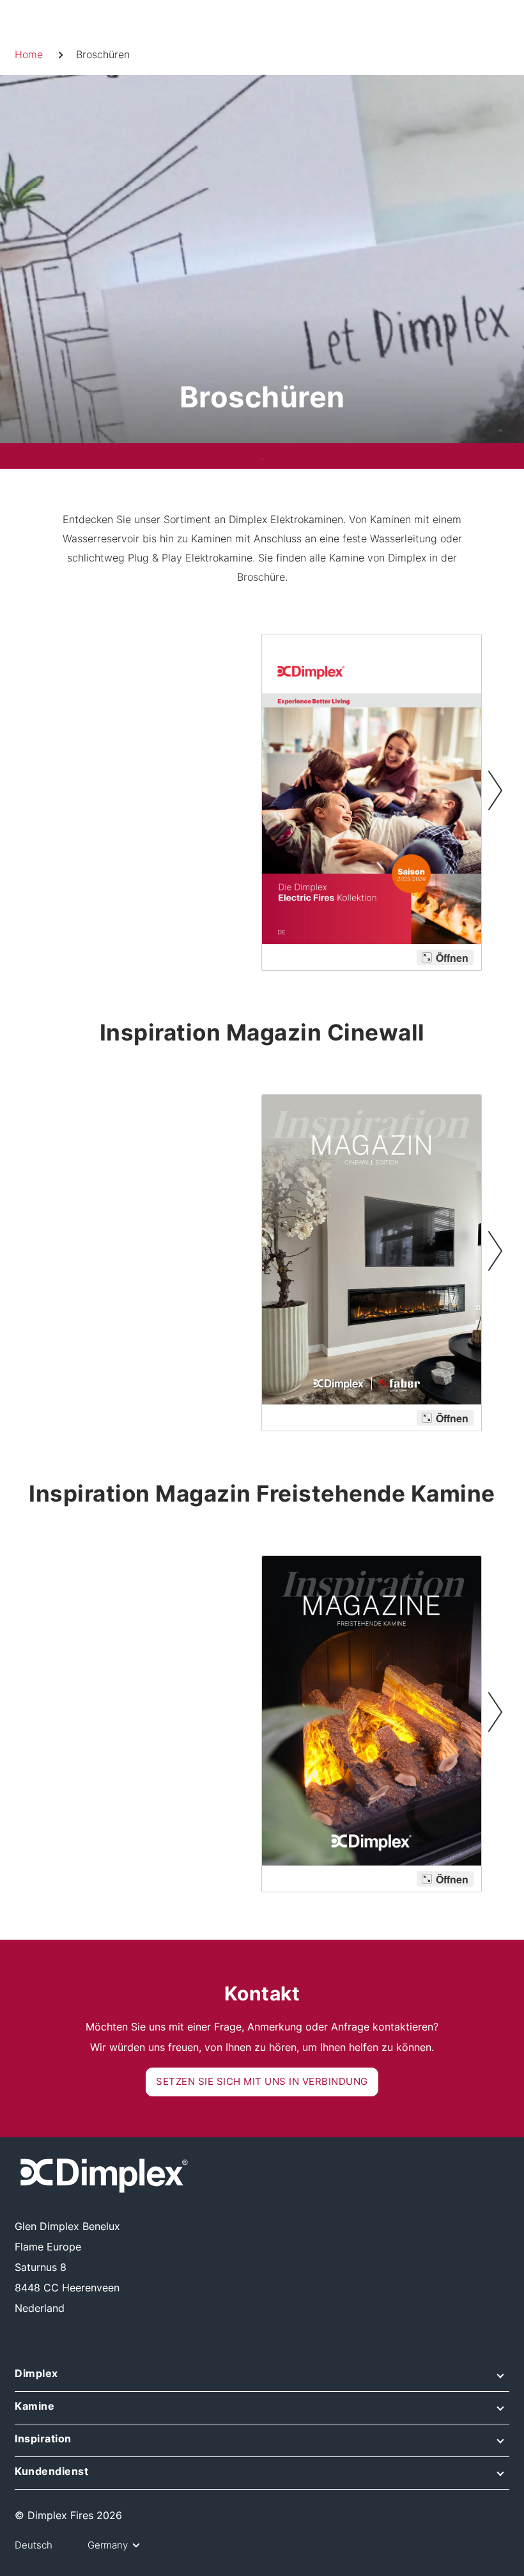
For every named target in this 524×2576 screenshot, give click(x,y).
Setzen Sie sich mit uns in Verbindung (262, 2081)
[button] (262, 2378)
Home (29, 54)
